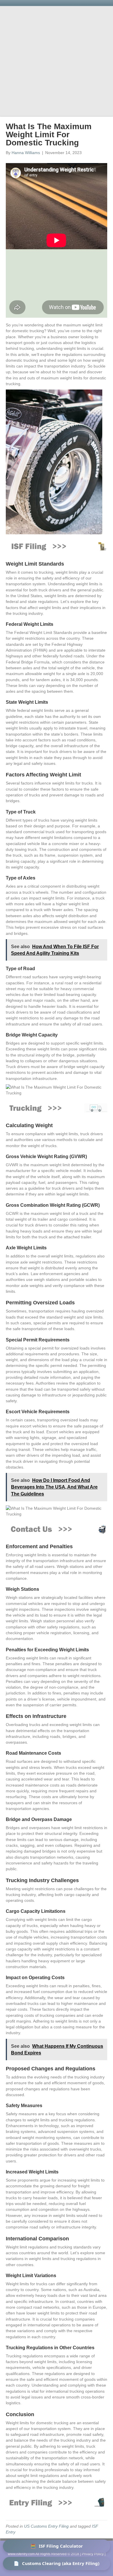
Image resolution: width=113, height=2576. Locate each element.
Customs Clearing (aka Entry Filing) (57, 2563)
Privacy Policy (93, 2554)
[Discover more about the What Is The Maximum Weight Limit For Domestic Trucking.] (57, 1108)
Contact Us (56, 109)
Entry (64, 81)
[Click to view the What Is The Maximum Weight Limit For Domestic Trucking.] (57, 2502)
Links (91, 91)
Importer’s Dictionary (72, 100)
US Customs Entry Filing (46, 2526)
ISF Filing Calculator (57, 2546)
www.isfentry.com (21, 2554)
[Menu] (100, 71)
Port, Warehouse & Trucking (47, 91)
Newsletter (30, 100)
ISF (47, 81)
